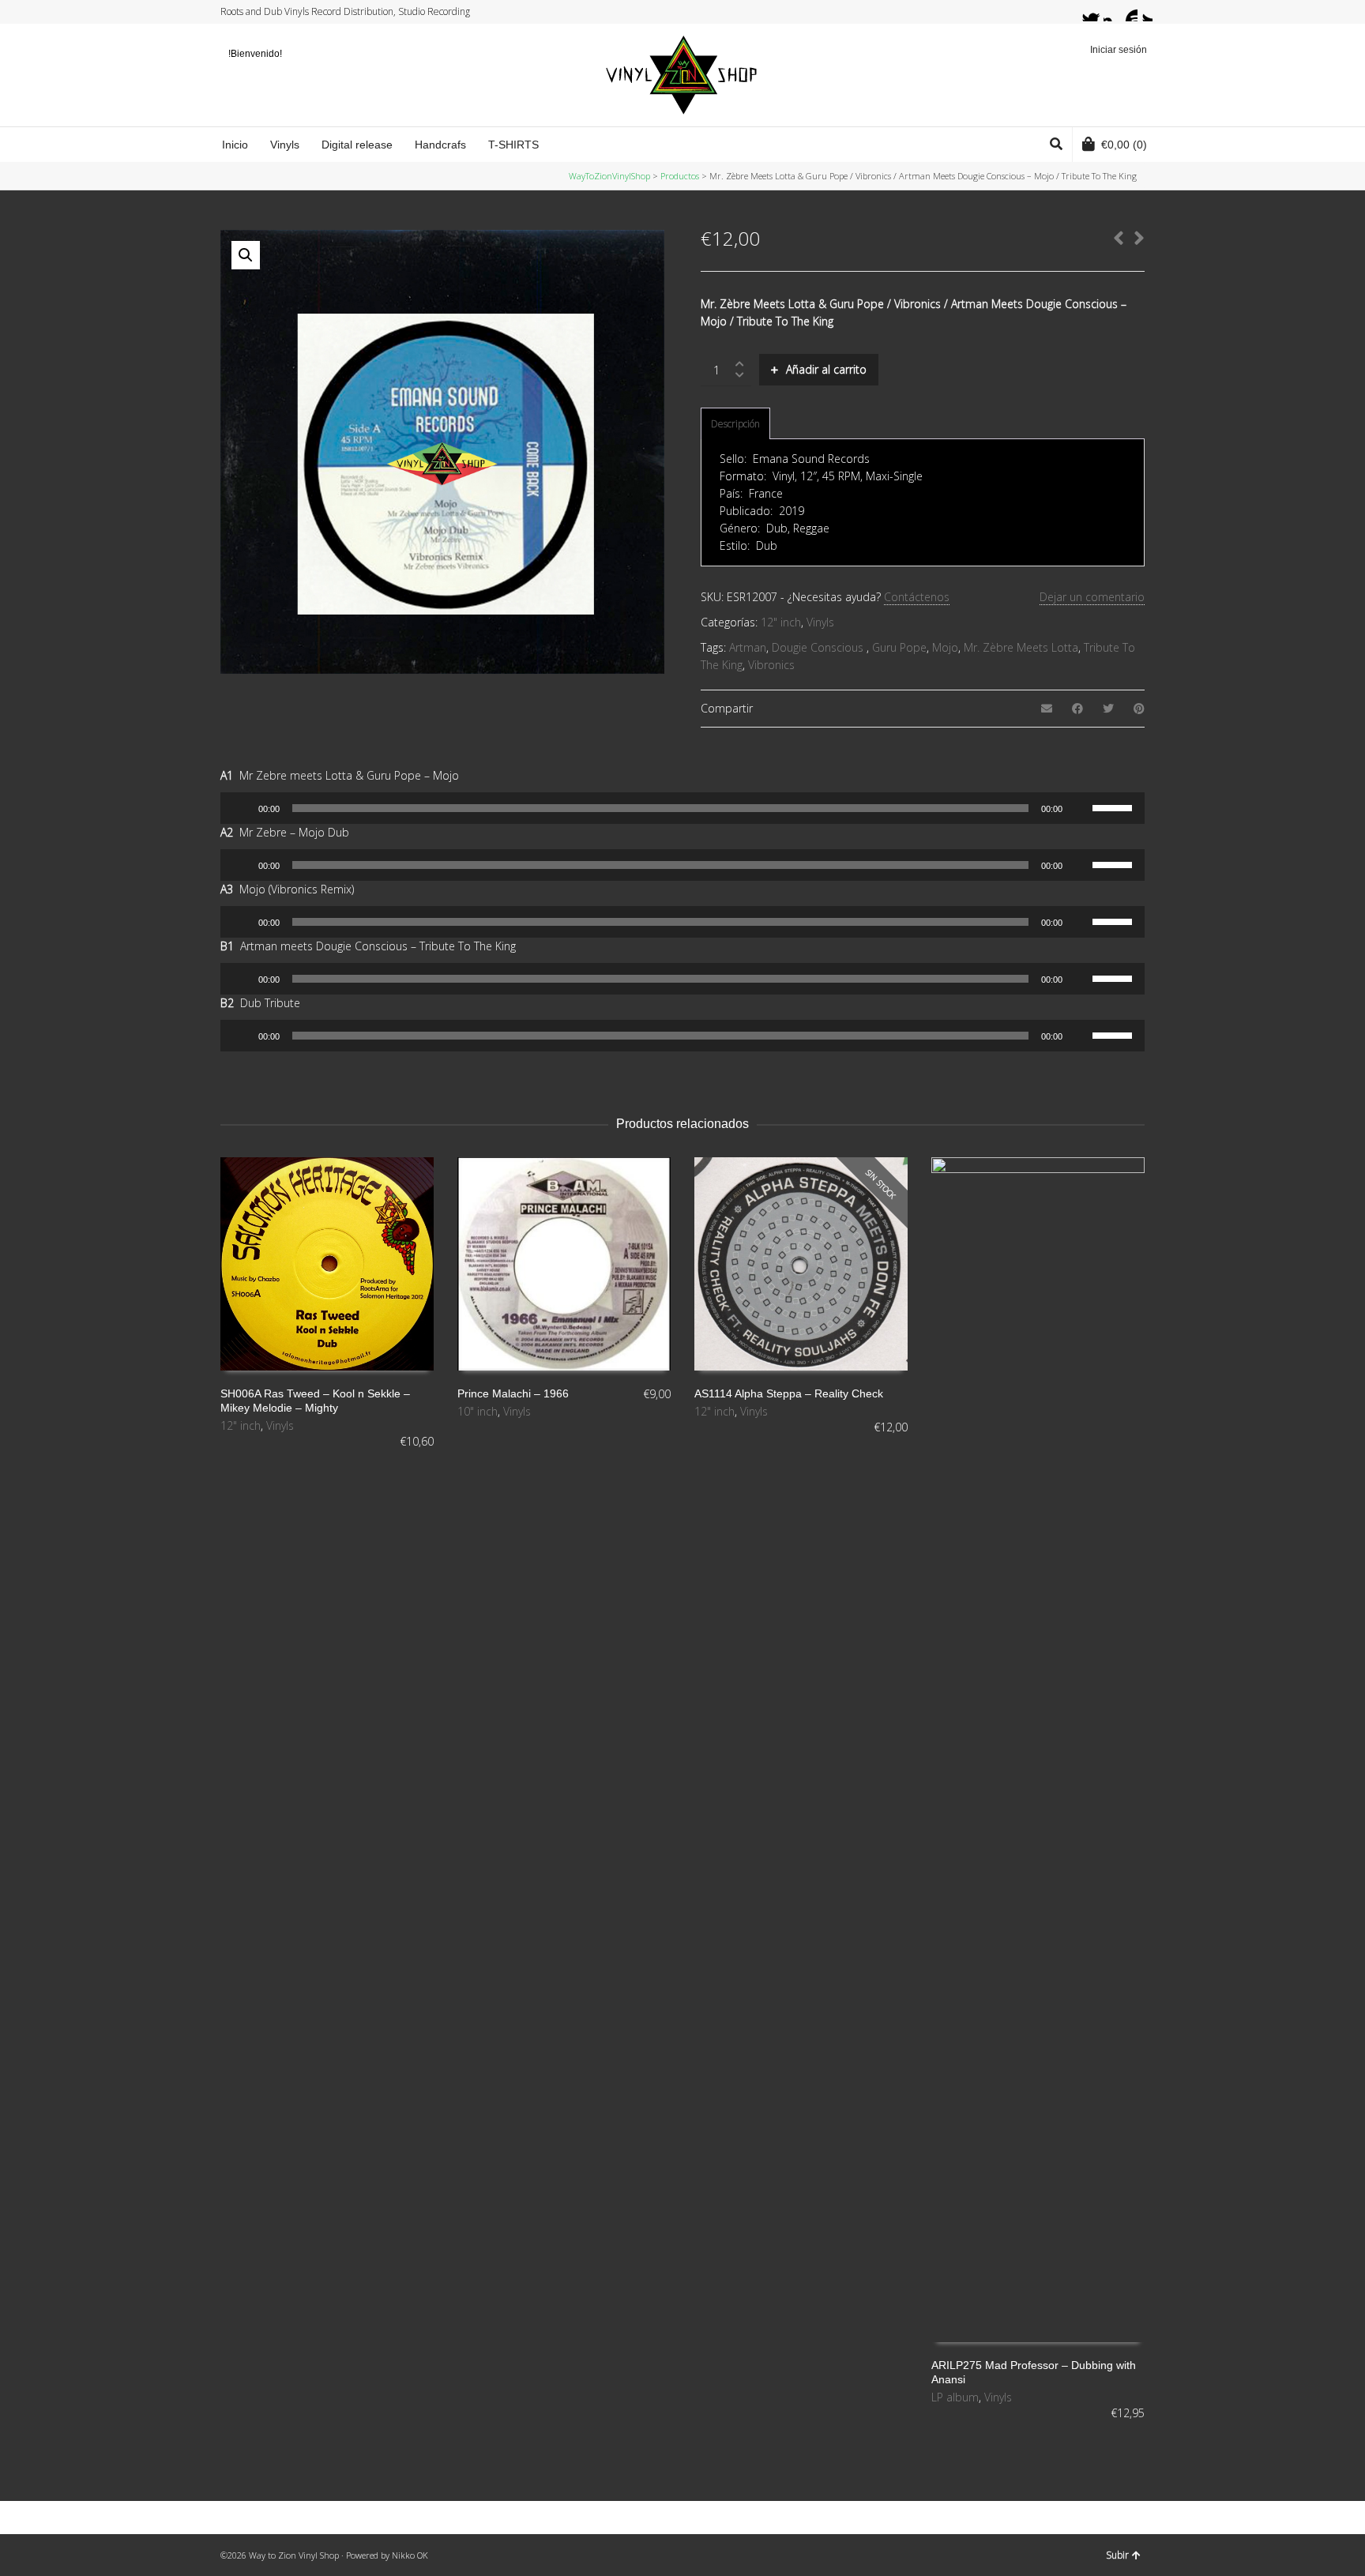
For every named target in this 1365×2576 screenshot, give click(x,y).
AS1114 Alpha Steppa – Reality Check (789, 1393)
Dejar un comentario (1092, 597)
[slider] (1115, 807)
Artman (748, 647)
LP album (955, 2397)
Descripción (735, 424)
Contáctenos (917, 597)
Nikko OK (410, 2555)
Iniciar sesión (1119, 50)
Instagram (1113, 12)
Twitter (1083, 12)
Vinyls (820, 622)
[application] (682, 808)
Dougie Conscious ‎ (819, 647)
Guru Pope (899, 647)
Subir (1117, 2555)
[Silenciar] (1080, 808)
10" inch (478, 1411)
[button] (246, 255)
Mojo (945, 647)
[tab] (735, 424)
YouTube (1128, 12)
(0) (1124, 145)
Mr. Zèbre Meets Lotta (1021, 647)
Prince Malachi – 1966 (513, 1393)
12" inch (781, 622)
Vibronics (771, 665)
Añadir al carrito (826, 369)
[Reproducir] (241, 808)
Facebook (1098, 12)
